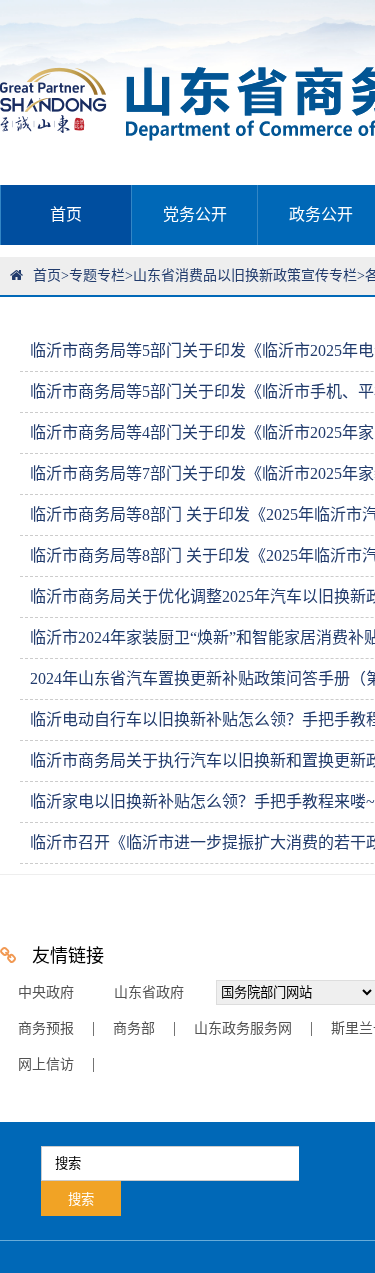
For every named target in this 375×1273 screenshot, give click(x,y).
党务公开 (195, 214)
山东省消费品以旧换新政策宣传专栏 (245, 275)
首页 (66, 214)
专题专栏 (97, 275)
